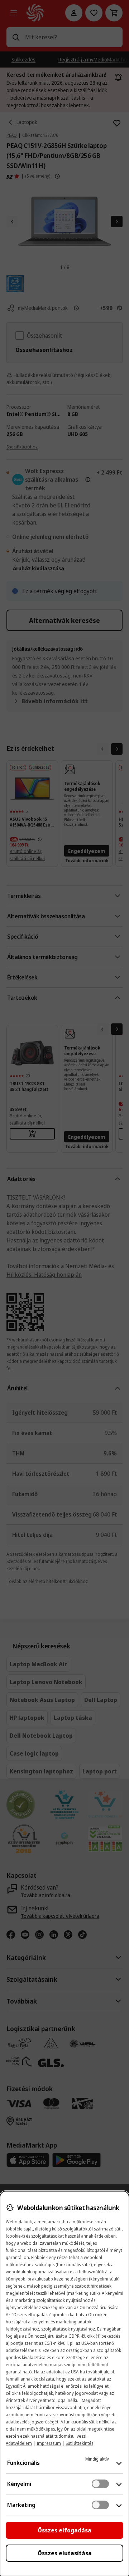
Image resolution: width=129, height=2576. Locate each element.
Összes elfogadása (64, 2530)
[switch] (100, 2484)
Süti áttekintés (79, 2443)
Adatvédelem (19, 2443)
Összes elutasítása (65, 2553)
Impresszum (49, 2443)
